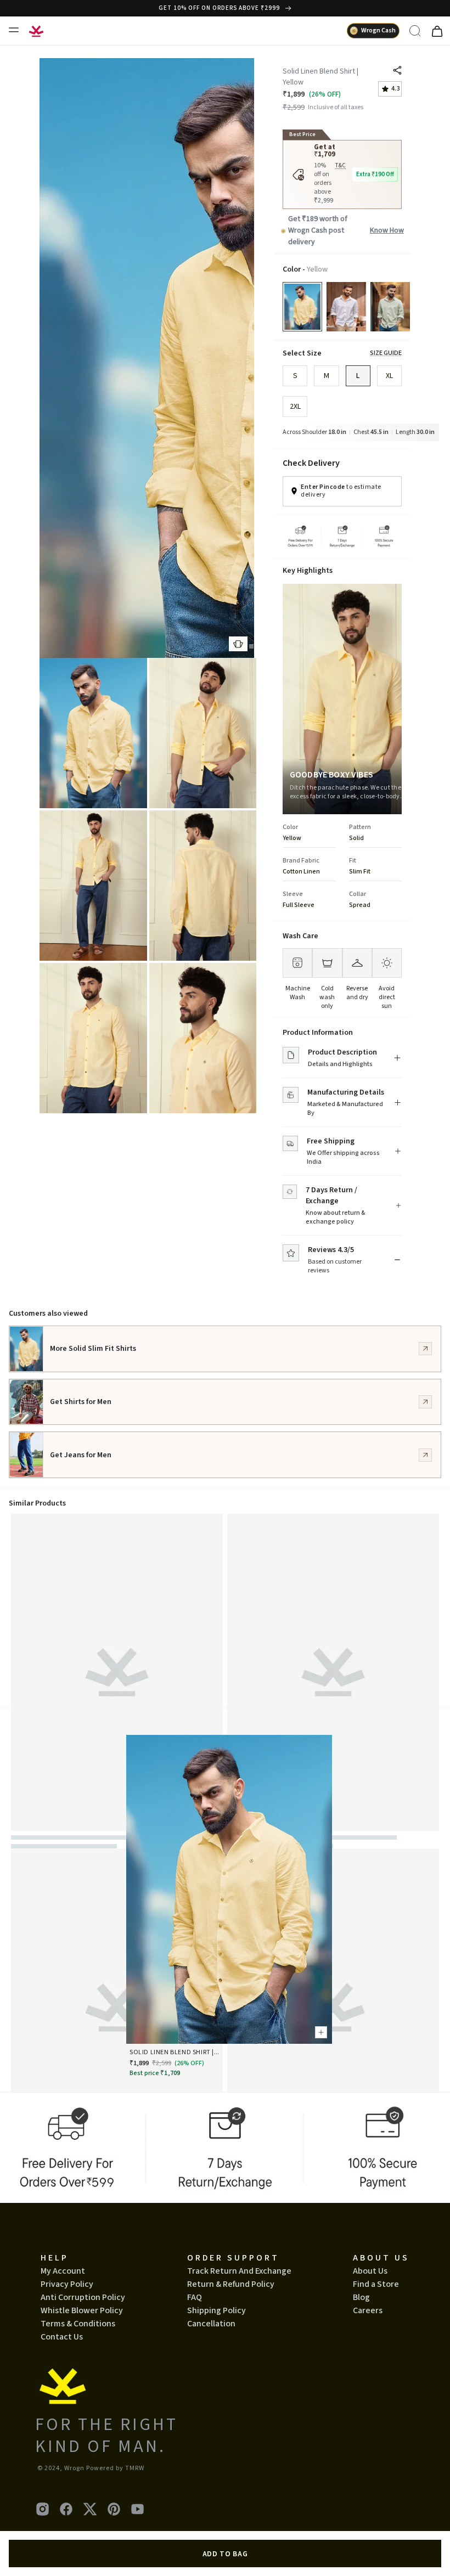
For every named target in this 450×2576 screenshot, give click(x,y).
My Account (63, 2271)
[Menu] (13, 30)
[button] (251, 646)
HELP (55, 2258)
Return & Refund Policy (231, 2284)
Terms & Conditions (78, 2324)
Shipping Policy (216, 2310)
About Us (370, 2271)
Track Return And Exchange (239, 2271)
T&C (341, 166)
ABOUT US (381, 2258)
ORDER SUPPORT (233, 2258)
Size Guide (386, 353)
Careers (368, 2310)
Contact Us (62, 2337)
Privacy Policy (67, 2284)
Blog (361, 2297)
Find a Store (376, 2284)
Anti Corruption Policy (83, 2297)
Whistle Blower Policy (82, 2310)
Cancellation (211, 2324)
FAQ (195, 2297)
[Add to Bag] (319, 2031)
